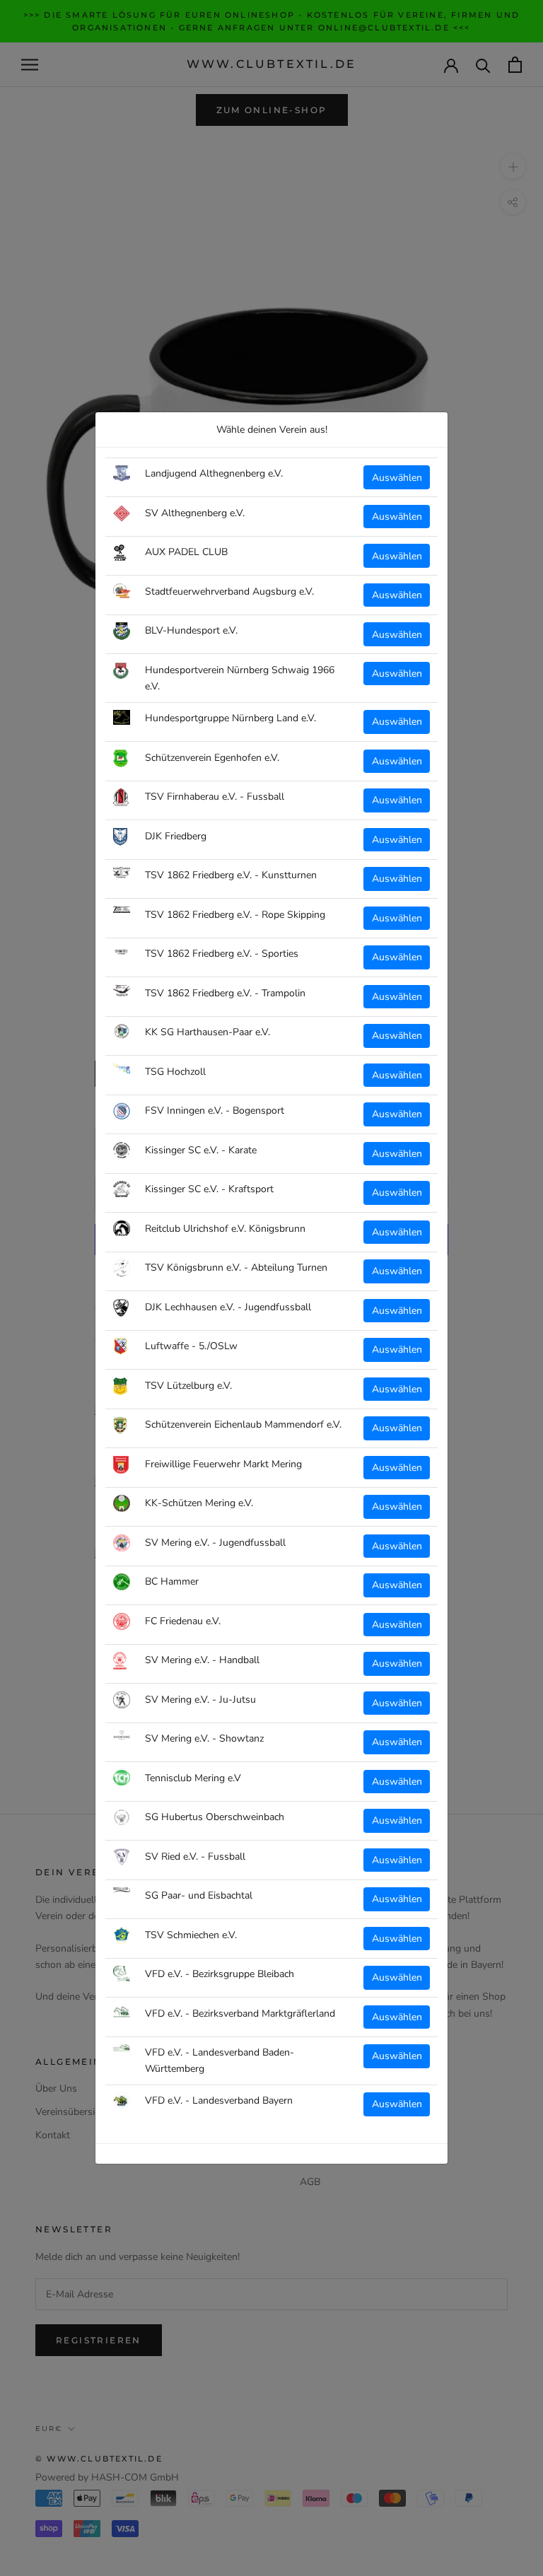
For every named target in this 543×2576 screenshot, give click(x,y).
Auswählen (397, 478)
